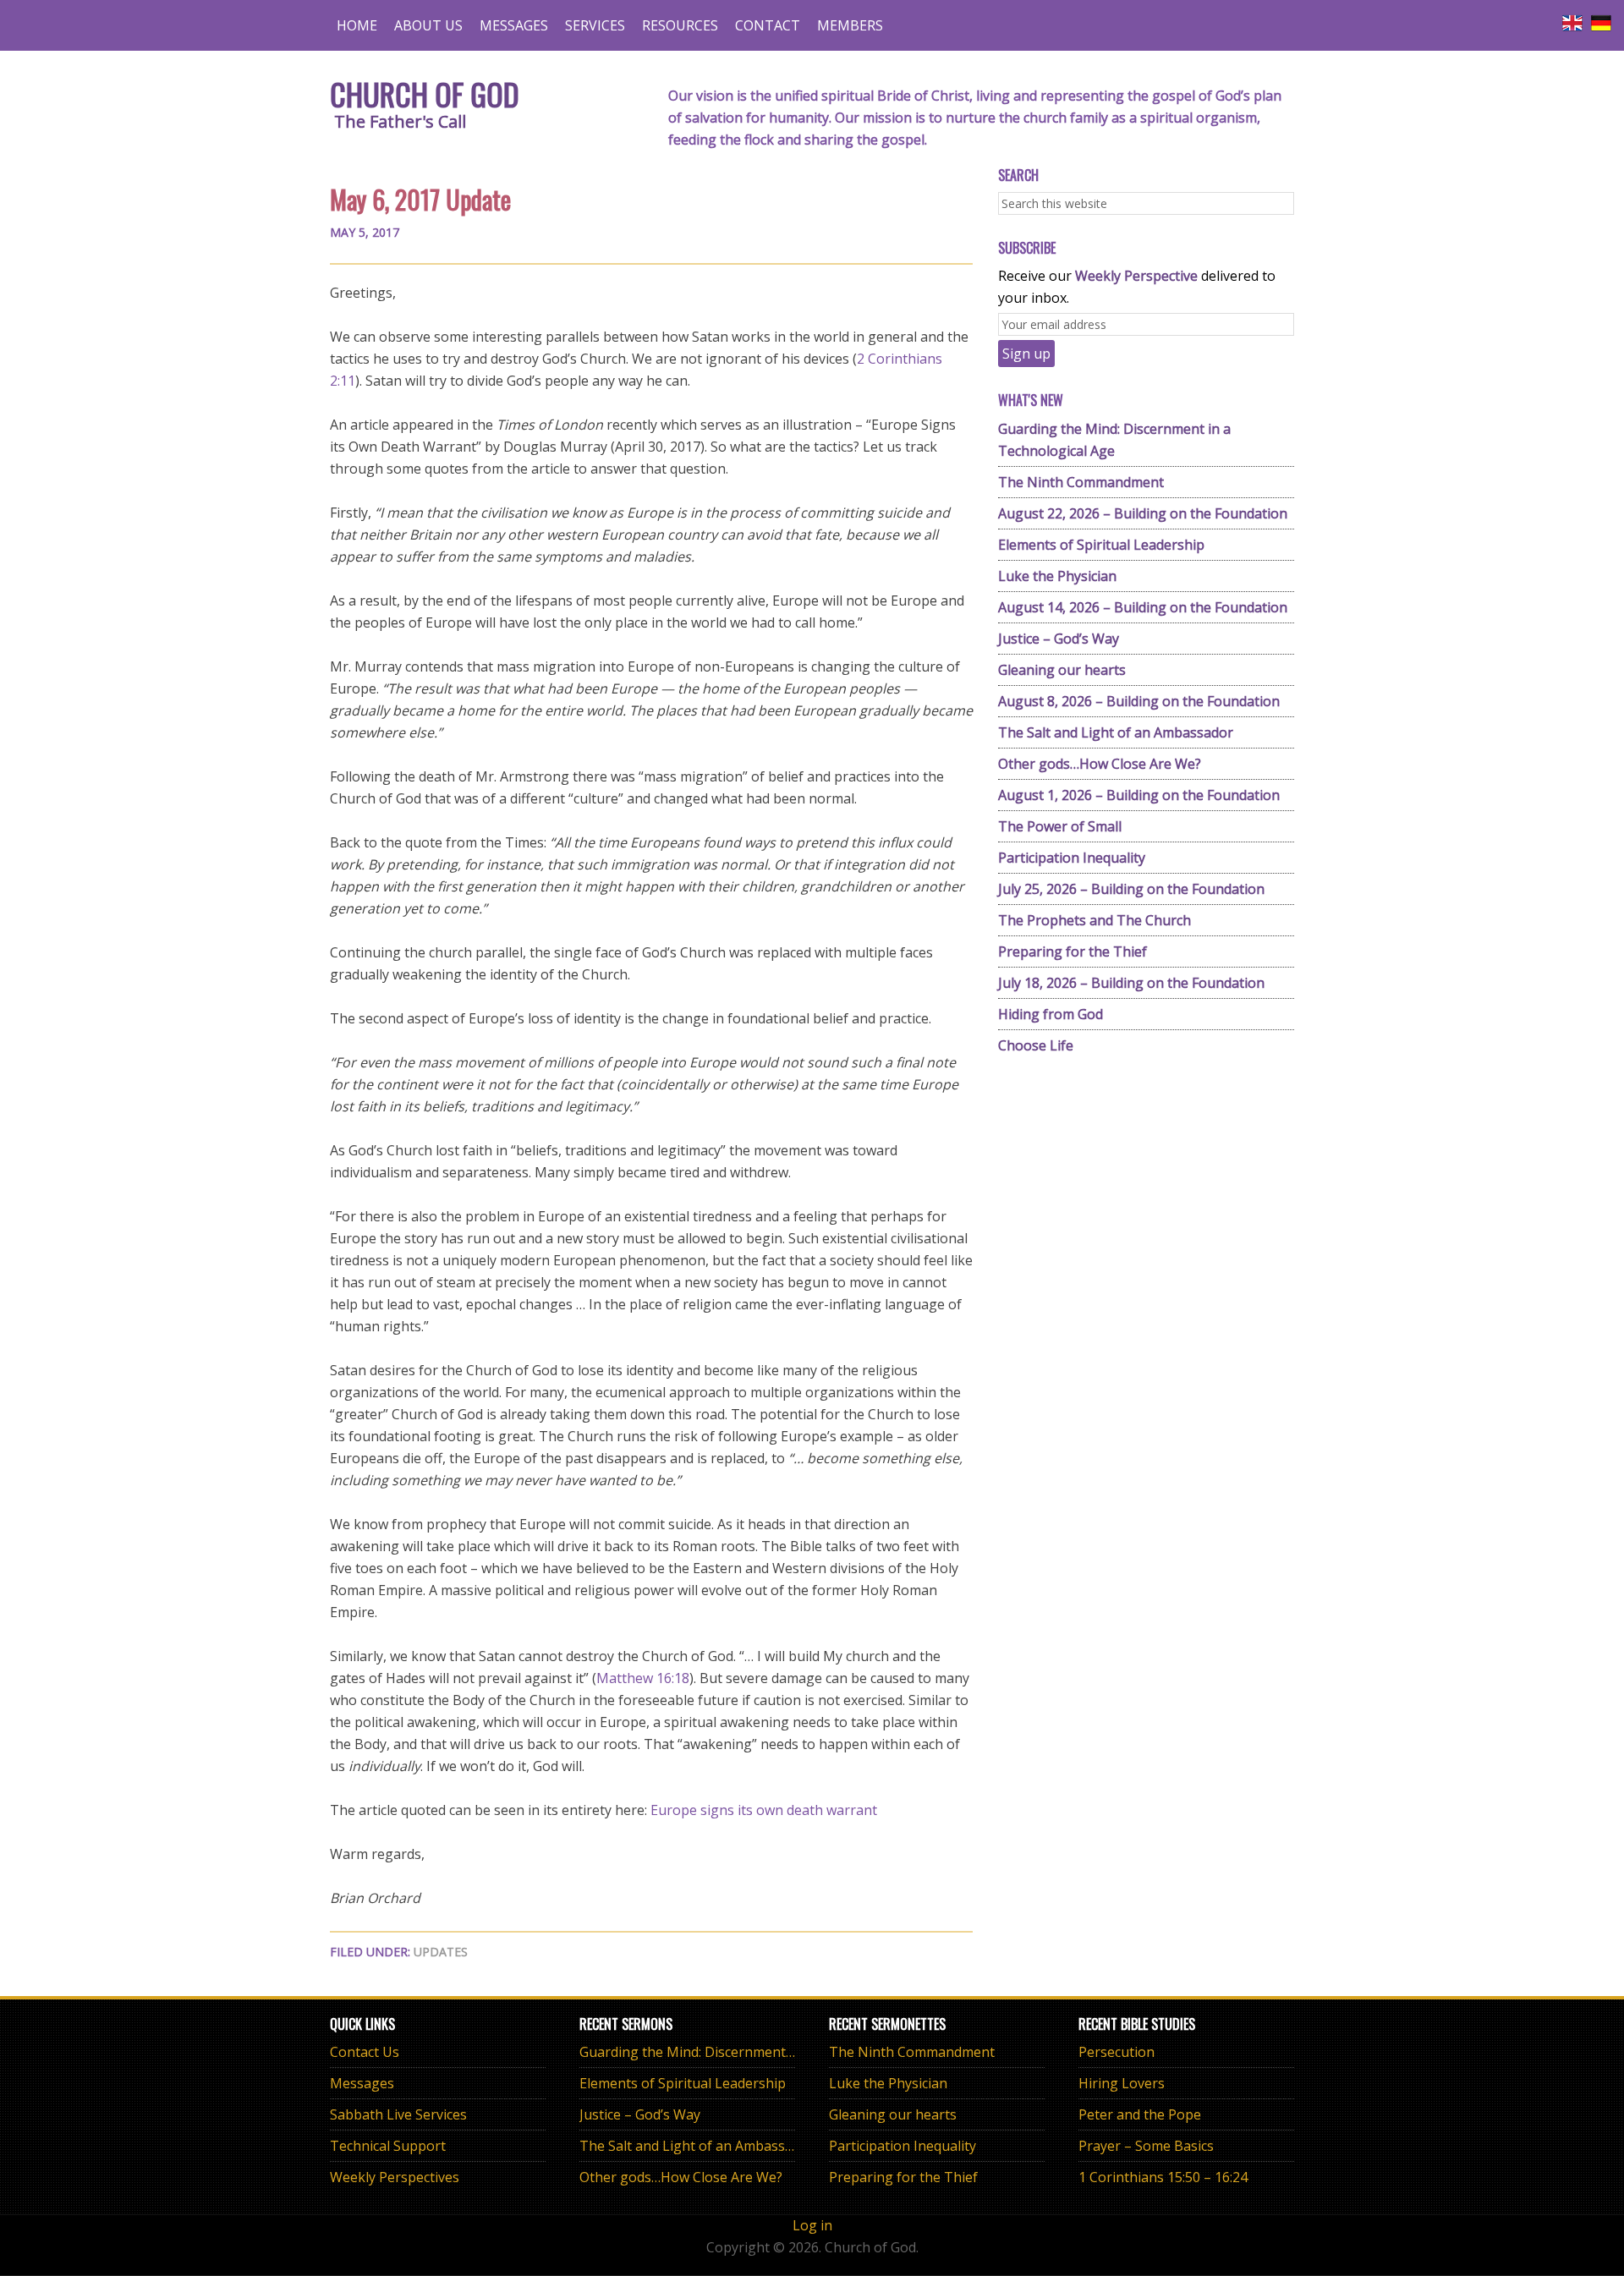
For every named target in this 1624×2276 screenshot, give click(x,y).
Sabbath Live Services (398, 2114)
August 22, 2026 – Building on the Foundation (1143, 513)
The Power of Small (1060, 826)
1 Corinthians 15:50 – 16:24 (1163, 2177)
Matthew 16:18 (643, 1678)
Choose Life (1036, 1045)
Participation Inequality (1072, 858)
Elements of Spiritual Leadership (1101, 545)
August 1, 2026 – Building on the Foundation (1139, 795)
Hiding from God (1051, 1014)
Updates (441, 1952)
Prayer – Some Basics (1146, 2146)
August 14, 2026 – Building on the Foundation (1143, 607)
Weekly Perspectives (395, 2177)
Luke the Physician (1057, 576)
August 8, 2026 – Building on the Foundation (1139, 701)
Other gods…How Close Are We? (1100, 764)
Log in (812, 2225)
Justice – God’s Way (1059, 639)
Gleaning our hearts (1062, 670)
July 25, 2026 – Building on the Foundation (1131, 889)
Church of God (425, 93)
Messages (362, 2083)
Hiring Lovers (1122, 2083)
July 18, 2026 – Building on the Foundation (1131, 983)
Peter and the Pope (1140, 2114)
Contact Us (365, 2052)
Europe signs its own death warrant (764, 1810)
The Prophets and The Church (1095, 920)
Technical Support (388, 2146)
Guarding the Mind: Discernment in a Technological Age (756, 2052)
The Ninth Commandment (1081, 482)
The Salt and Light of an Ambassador (1116, 732)
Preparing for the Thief (1073, 952)
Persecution (1116, 2052)
